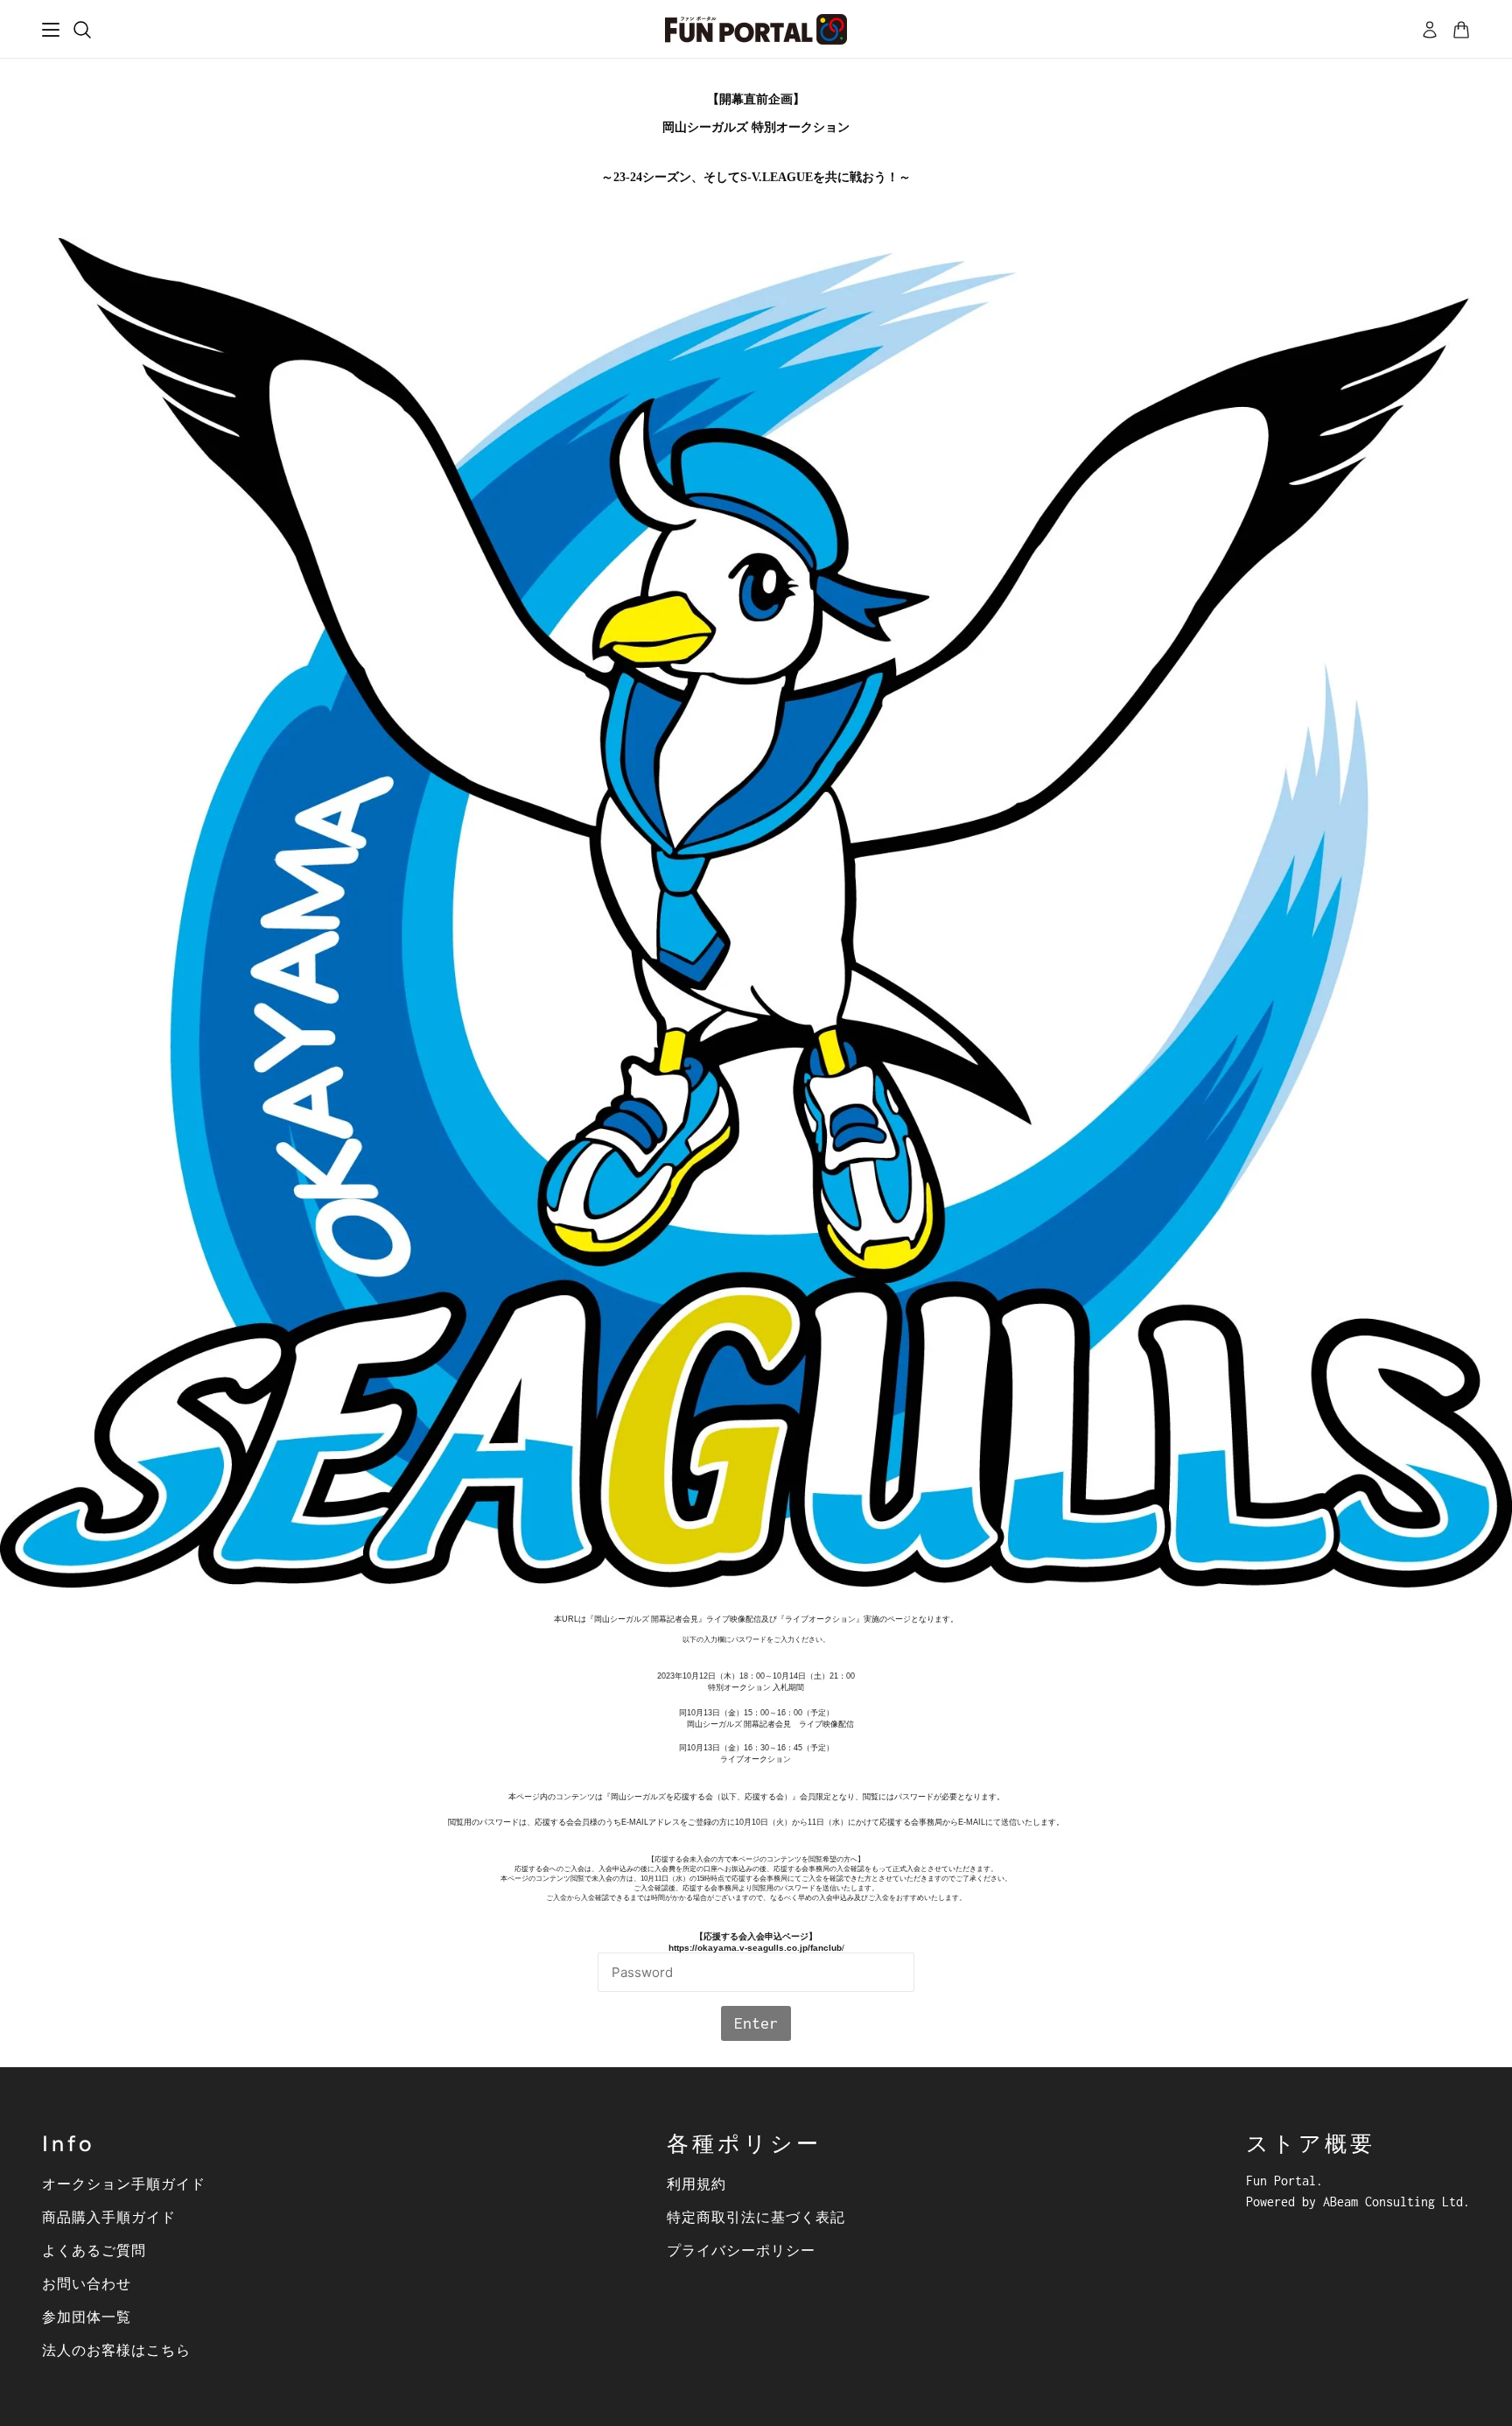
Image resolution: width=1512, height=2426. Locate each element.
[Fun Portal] (756, 29)
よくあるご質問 (94, 2250)
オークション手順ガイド (124, 2184)
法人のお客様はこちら (116, 2350)
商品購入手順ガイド (109, 2217)
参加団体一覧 (87, 2317)
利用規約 (696, 2184)
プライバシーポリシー (741, 2250)
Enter (756, 2023)
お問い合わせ (87, 2283)
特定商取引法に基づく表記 (756, 2217)
